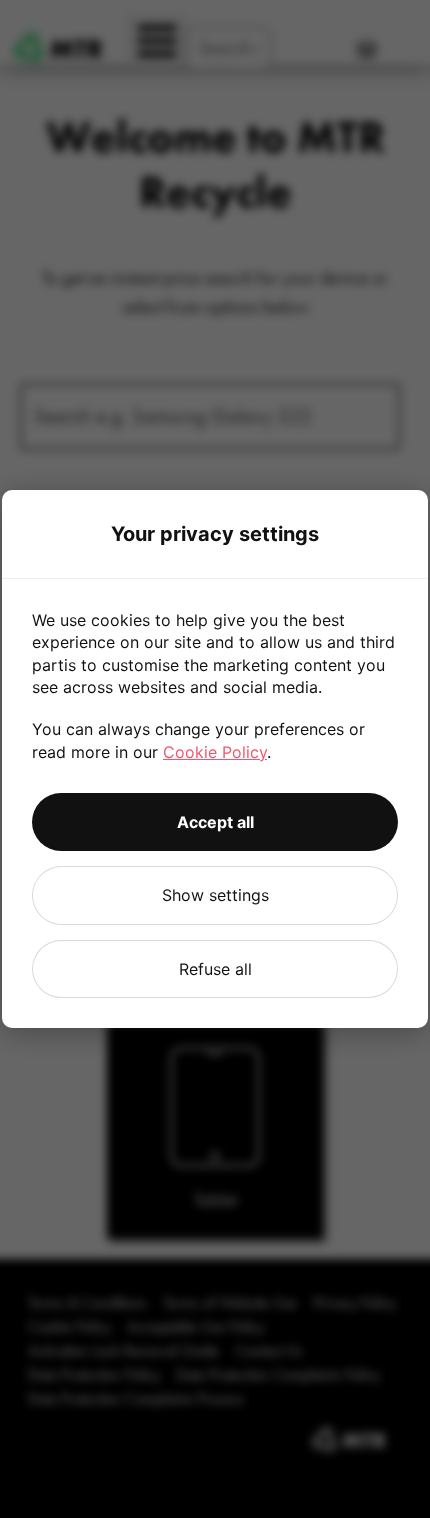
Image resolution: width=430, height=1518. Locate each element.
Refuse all (215, 969)
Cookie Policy (215, 752)
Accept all (215, 822)
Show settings (215, 895)
